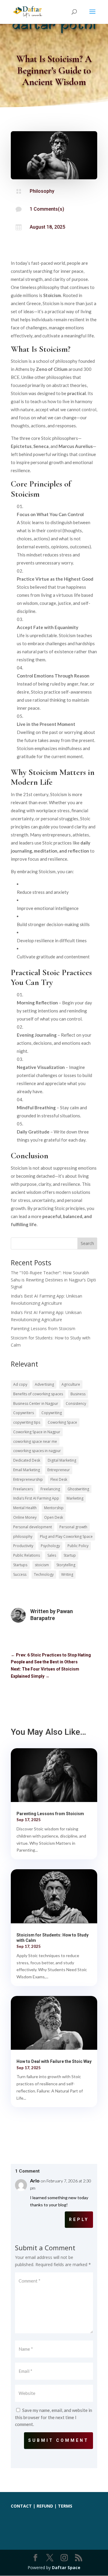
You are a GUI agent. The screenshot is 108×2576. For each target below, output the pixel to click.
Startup (70, 1555)
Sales (52, 1555)
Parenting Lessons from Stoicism (43, 1328)
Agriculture (71, 1384)
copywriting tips (27, 1422)
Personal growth (73, 1527)
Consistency (76, 1404)
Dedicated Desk (27, 1460)
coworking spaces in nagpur (37, 1451)
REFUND (45, 2506)
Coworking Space (62, 1422)
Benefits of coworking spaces (38, 1394)
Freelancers (23, 1489)
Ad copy (20, 1384)
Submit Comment (58, 2440)
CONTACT (21, 2506)
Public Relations (27, 1555)
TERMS (65, 2506)
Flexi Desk (59, 1479)
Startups (20, 1565)
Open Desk (54, 1517)
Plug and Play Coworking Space (66, 1536)
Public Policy (78, 1546)
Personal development (33, 1527)
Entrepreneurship (28, 1479)
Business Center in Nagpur (36, 1404)
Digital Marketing (62, 1460)
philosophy (23, 1536)
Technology (44, 1574)
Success (20, 1574)
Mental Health (25, 1508)
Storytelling (66, 1565)
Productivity (23, 1546)
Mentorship (54, 1508)
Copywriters (24, 1413)
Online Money (25, 1517)
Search (87, 1243)
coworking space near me (35, 1441)
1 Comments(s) (47, 209)
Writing (67, 1574)
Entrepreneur (59, 1470)
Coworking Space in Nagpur (37, 1432)
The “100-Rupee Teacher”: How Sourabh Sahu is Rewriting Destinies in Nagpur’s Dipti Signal (53, 1280)
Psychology (50, 1546)
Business (78, 1394)
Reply (79, 2219)
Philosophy (42, 191)
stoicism (42, 1565)
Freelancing (50, 1489)
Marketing (75, 1498)
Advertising (44, 1384)
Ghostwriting (78, 1489)
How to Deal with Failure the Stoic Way (54, 2061)
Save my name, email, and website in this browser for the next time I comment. (54, 2417)
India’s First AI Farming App (36, 1498)
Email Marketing (27, 1470)
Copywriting (52, 1413)
